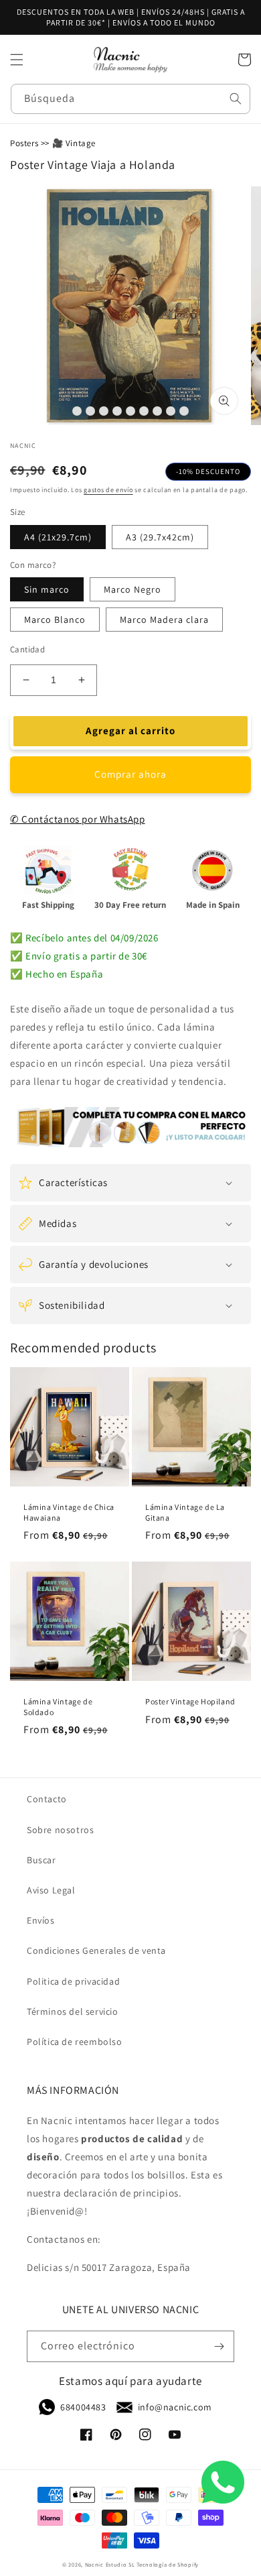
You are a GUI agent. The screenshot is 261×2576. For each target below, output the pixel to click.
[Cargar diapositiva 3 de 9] (104, 411)
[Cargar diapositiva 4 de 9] (117, 411)
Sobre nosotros (60, 1830)
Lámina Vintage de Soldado (58, 1707)
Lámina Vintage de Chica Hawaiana (69, 1512)
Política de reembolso (75, 2042)
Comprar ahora (130, 774)
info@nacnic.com (175, 2407)
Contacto (47, 1799)
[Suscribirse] (219, 2346)
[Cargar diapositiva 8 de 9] (171, 411)
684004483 (83, 2407)
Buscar (41, 1860)
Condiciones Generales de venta (96, 1950)
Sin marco (47, 589)
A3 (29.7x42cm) (160, 537)
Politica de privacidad (73, 1981)
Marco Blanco (55, 620)
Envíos (41, 1920)
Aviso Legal (51, 1890)
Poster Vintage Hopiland (190, 1701)
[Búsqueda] (236, 99)
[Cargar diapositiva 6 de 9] (144, 411)
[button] (17, 60)
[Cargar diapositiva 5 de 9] (130, 411)
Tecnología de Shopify (168, 2564)
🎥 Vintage (74, 143)
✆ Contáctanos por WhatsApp (78, 819)
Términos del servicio (73, 2011)
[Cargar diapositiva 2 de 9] (90, 411)
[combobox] (130, 99)
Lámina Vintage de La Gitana (185, 1512)
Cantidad (27, 649)
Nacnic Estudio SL (110, 2564)
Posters (24, 143)
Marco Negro (133, 589)
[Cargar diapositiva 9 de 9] (184, 411)
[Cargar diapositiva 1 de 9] (77, 411)
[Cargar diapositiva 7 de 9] (157, 411)
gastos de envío (108, 490)
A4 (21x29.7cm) (58, 537)
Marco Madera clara (164, 620)
